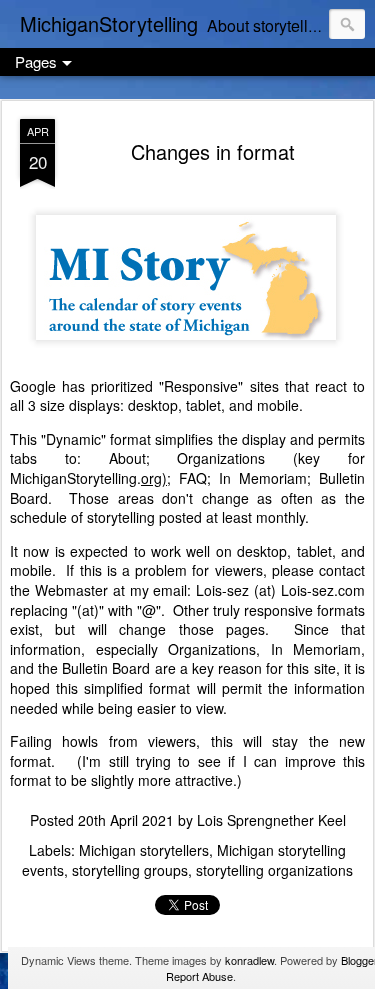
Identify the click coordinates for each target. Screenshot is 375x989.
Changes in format (213, 151)
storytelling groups (130, 870)
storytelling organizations (274, 870)
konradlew (249, 960)
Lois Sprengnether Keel (271, 820)
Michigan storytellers (144, 850)
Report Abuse (199, 976)
